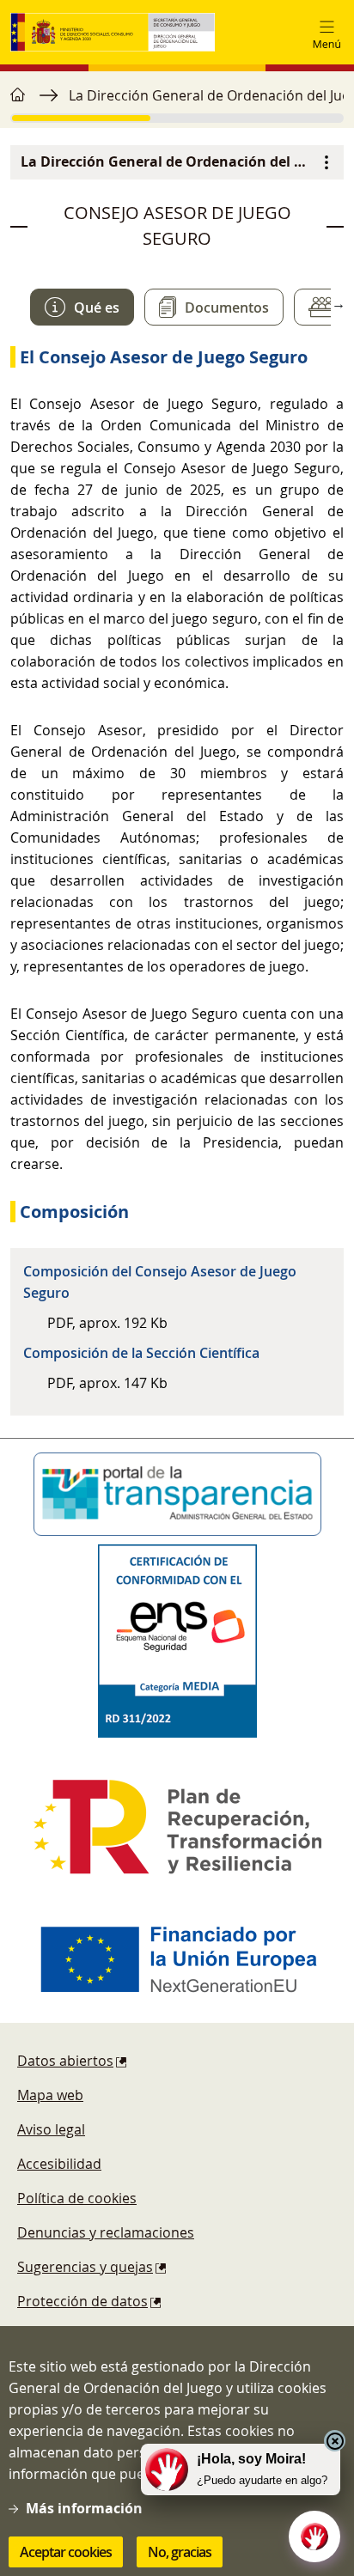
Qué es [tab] (97, 308)
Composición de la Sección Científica (141, 1353)
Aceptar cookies (66, 2552)
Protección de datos (82, 2301)
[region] (177, 104)
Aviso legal (51, 2129)
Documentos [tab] (227, 308)
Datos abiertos (65, 2061)
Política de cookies (77, 2198)
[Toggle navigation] (327, 33)
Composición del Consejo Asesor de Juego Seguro (160, 1282)
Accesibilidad (59, 2164)
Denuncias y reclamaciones (106, 2232)
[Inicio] (113, 32)
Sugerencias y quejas (85, 2267)
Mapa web (50, 2095)
